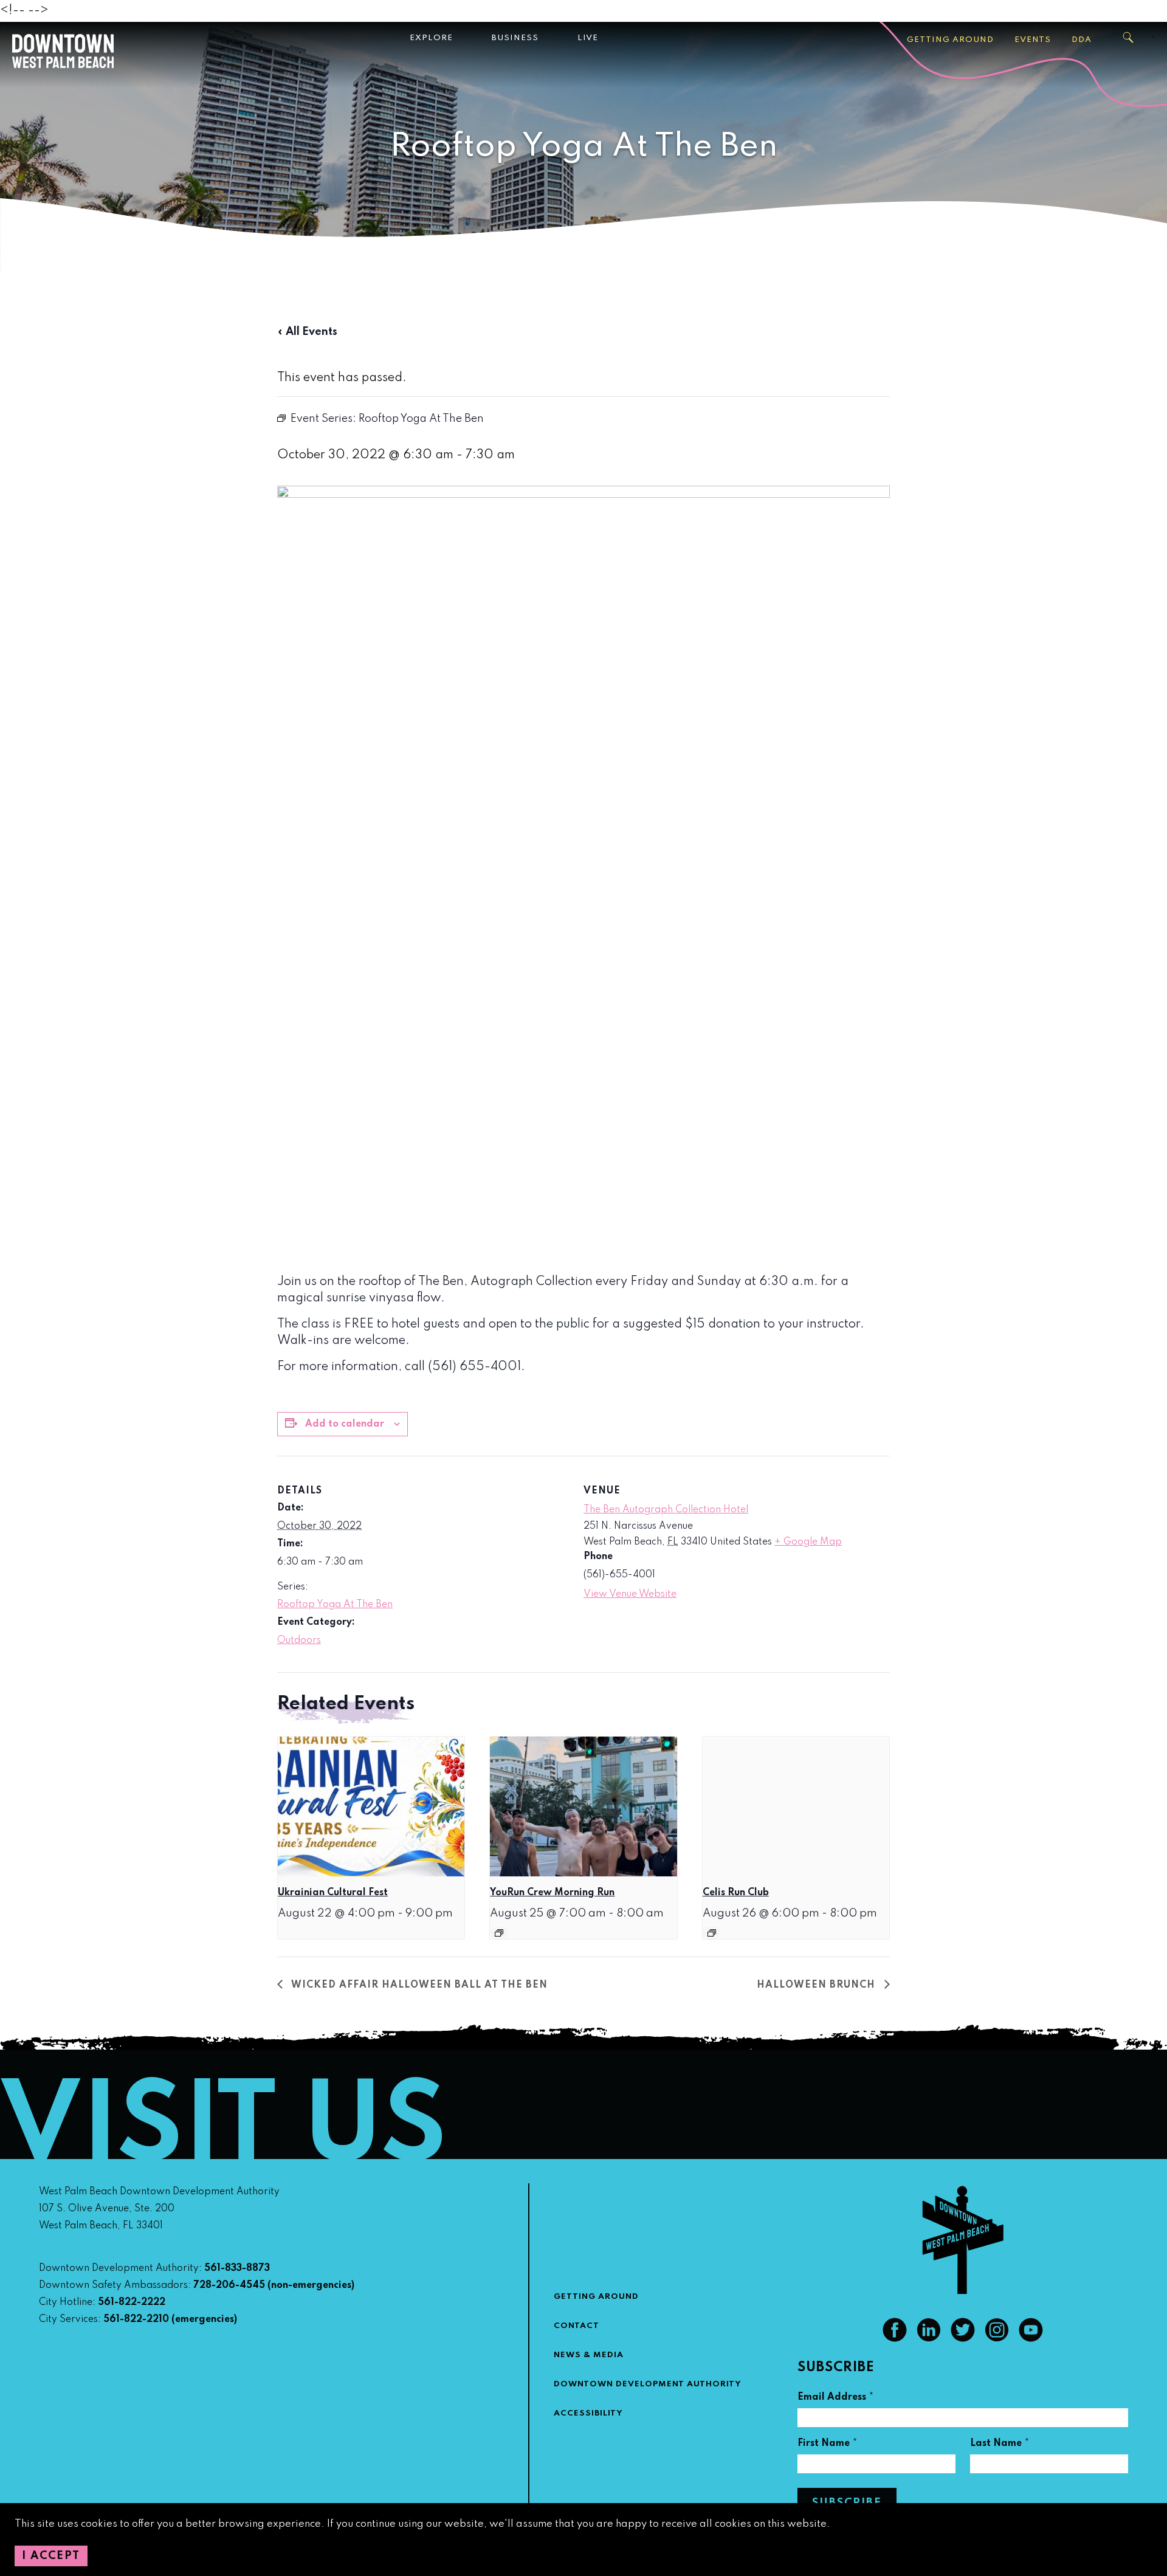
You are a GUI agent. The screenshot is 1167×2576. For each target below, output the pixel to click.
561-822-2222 (132, 2302)
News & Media (589, 2355)
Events (1033, 40)
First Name (828, 2445)
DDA (1082, 40)
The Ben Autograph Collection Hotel (666, 1510)
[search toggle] (1129, 38)
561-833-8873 (237, 2268)
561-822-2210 (136, 2319)
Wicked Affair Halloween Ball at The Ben (418, 1985)
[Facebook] (895, 2339)
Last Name (1000, 2445)
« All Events (307, 332)
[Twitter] (963, 2339)
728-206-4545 (229, 2285)
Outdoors (299, 1641)
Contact (577, 2326)
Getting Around (950, 40)
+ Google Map (808, 1542)
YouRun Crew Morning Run (552, 1893)
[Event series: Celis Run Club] (712, 1933)
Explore (431, 38)
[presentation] (371, 1806)
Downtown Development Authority (648, 2384)
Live (588, 38)
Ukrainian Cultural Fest (333, 1893)
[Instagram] (997, 2339)
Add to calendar (345, 1424)
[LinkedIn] (929, 2339)
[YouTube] (1031, 2339)
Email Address (836, 2399)
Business (515, 38)
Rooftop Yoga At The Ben (335, 1605)
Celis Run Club (736, 1893)
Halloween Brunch (818, 1985)
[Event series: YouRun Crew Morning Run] (499, 1933)
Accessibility (588, 2413)
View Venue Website (630, 1594)
